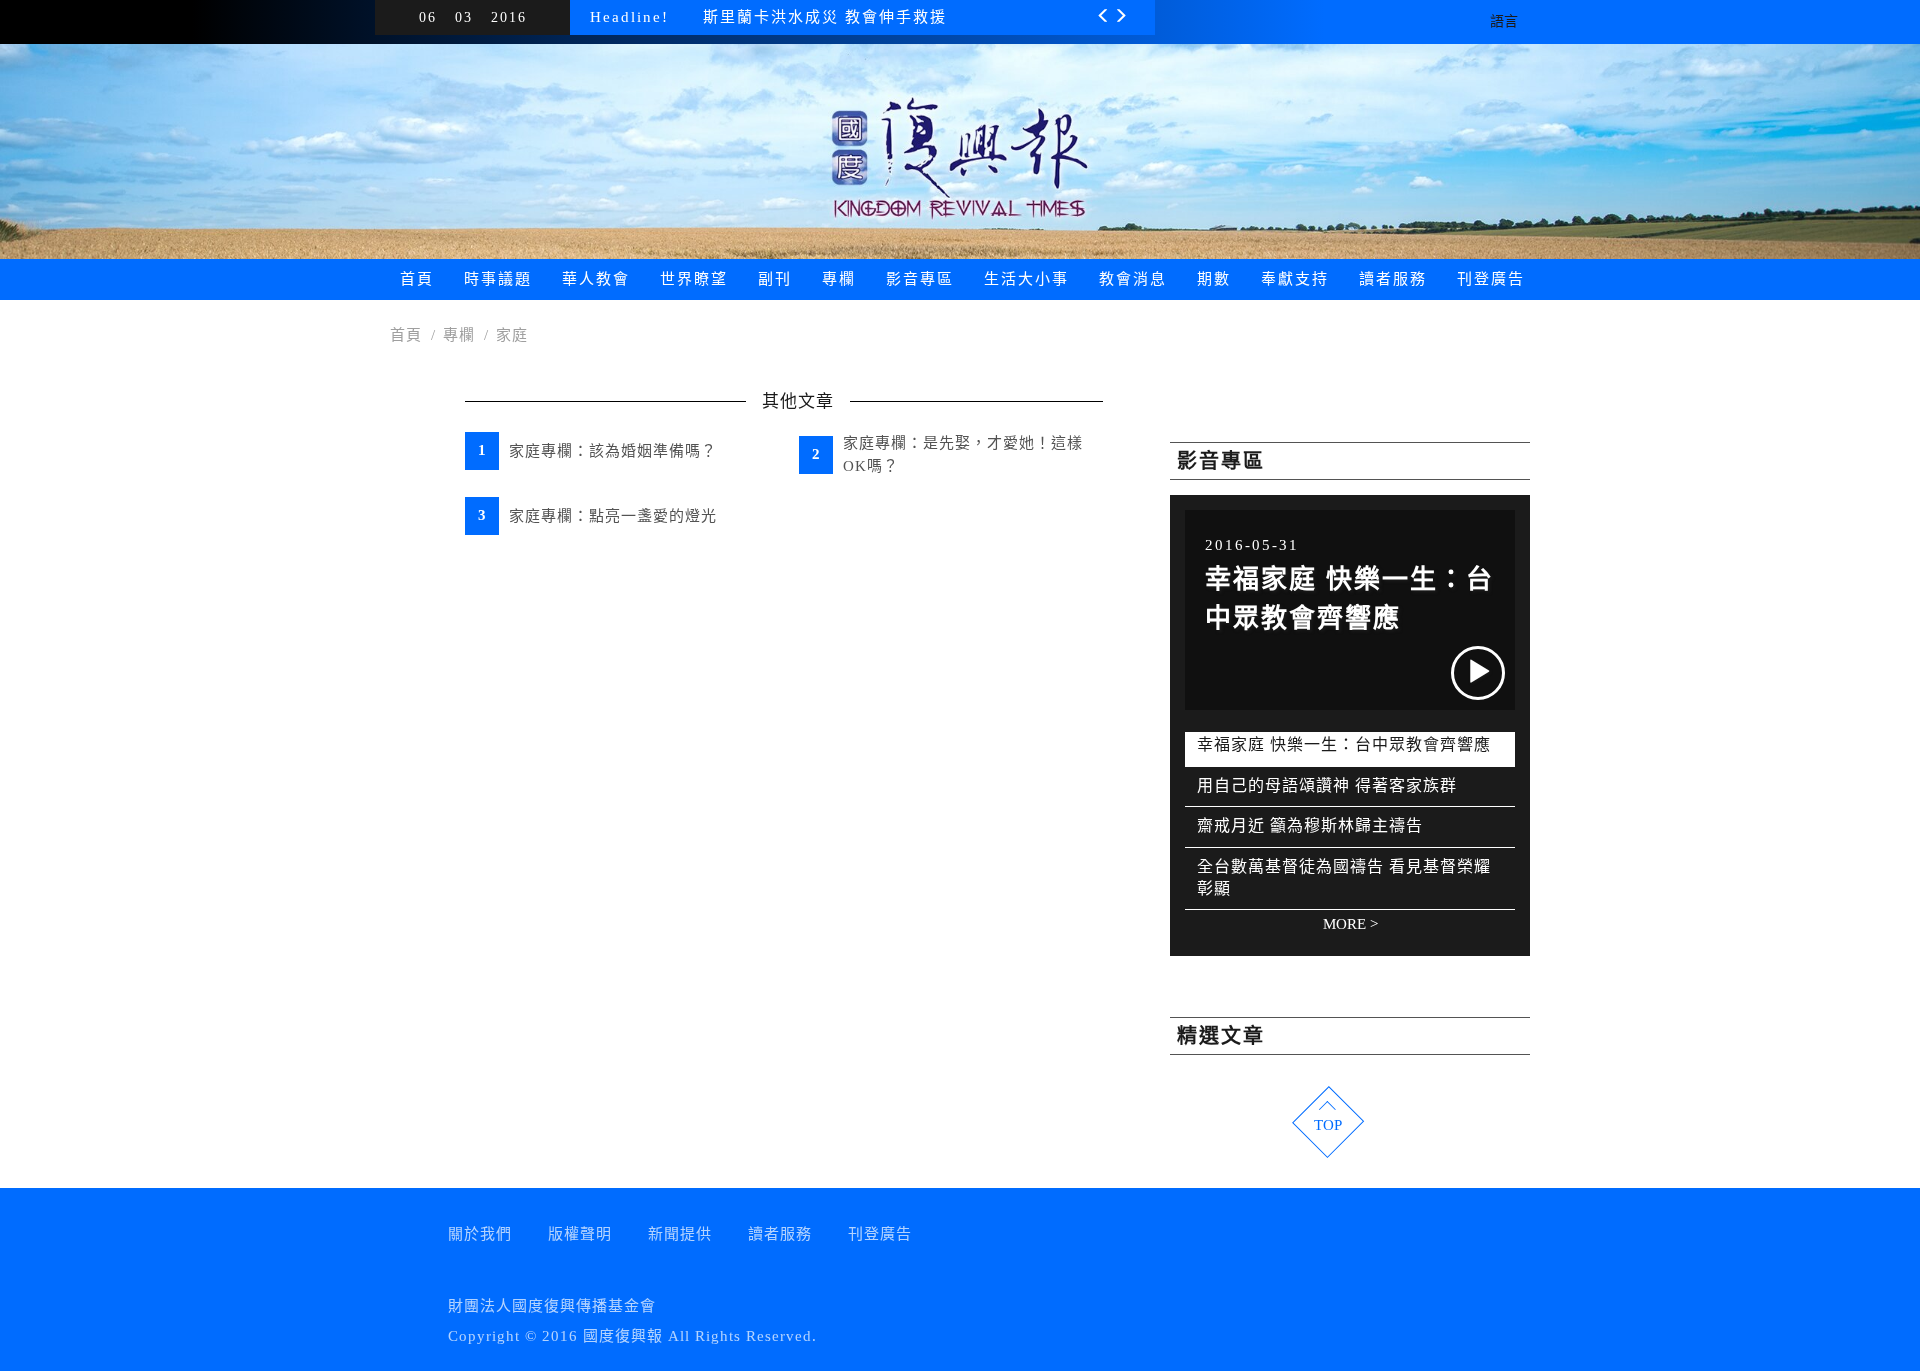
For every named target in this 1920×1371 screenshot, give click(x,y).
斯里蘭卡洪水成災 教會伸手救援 (825, 17)
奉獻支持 (1295, 279)
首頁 (417, 279)
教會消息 (1133, 279)
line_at (1196, 1244)
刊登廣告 (1491, 279)
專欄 (839, 279)
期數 (1214, 279)
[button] (1104, 21)
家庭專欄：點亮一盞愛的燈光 (613, 516)
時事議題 (498, 279)
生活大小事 (1026, 279)
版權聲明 (580, 1234)
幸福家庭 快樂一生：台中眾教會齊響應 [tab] (1344, 744)
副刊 (775, 279)
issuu (1146, 1244)
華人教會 (596, 279)
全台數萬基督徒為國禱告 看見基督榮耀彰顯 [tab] (1344, 877)
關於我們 (480, 1234)
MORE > (1350, 924)
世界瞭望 (694, 279)
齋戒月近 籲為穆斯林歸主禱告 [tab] (1310, 825)
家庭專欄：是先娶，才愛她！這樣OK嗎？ (963, 454)
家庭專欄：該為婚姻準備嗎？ (613, 451)
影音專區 (920, 279)
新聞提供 (680, 1234)
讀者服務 (1393, 279)
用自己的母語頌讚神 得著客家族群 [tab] (1327, 785)
